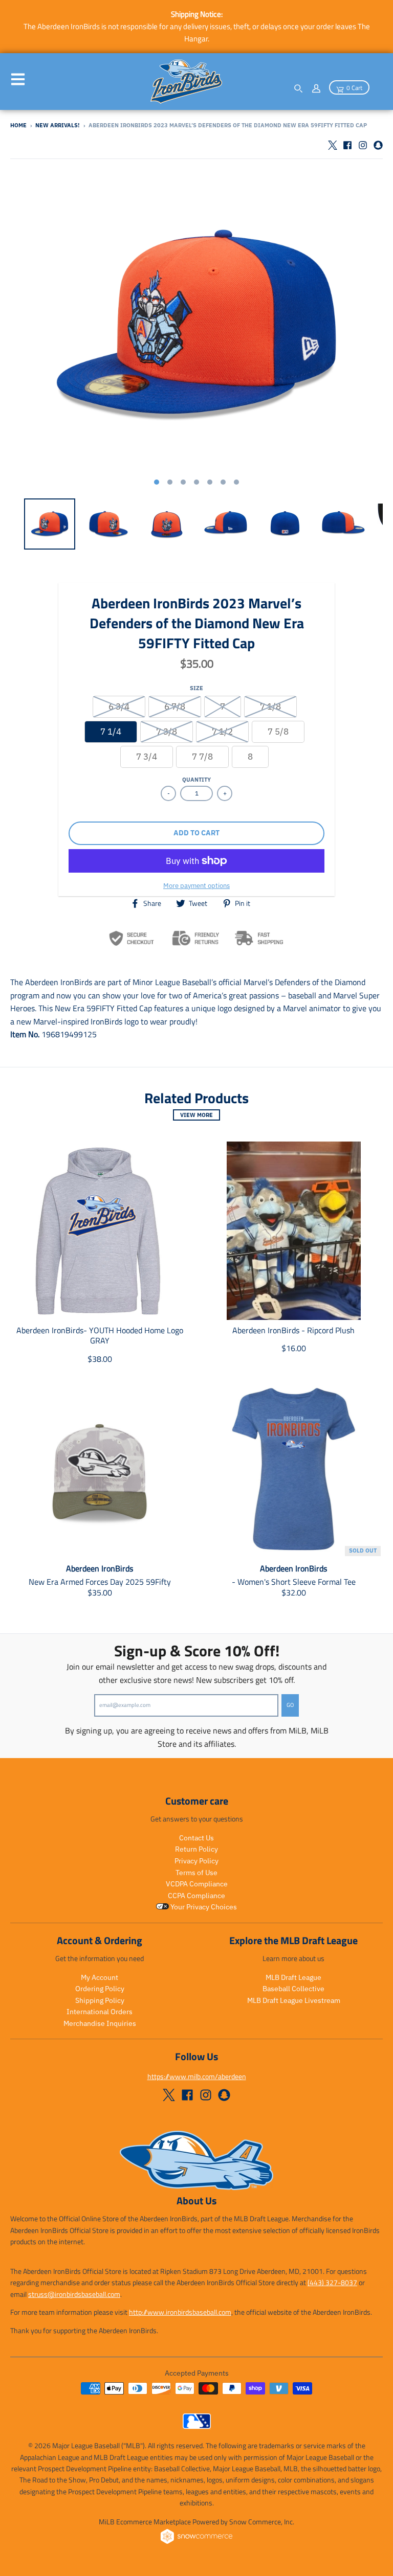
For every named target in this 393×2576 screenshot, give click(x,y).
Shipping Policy (100, 2000)
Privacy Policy (196, 1861)
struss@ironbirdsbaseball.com (74, 2294)
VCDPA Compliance (197, 1884)
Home (18, 125)
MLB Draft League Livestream (294, 2000)
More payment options (196, 886)
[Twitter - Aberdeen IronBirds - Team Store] (332, 145)
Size (196, 688)
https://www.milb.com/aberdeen (197, 2076)
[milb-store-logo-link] (197, 2426)
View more (196, 1115)
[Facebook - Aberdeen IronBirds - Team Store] (347, 145)
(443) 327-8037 (332, 2282)
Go (290, 1705)
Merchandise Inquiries (100, 2023)
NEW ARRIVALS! (58, 125)
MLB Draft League (293, 1977)
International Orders (100, 2012)
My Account (100, 1977)
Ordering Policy (100, 1989)
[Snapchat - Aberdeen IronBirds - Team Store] (378, 145)
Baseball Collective (293, 1989)
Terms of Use (196, 1873)
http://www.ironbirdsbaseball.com (180, 2312)
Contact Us (196, 1838)
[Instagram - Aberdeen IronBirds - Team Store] (363, 145)
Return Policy (196, 1849)
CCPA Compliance (196, 1896)
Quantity (196, 780)
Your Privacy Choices (203, 1907)
